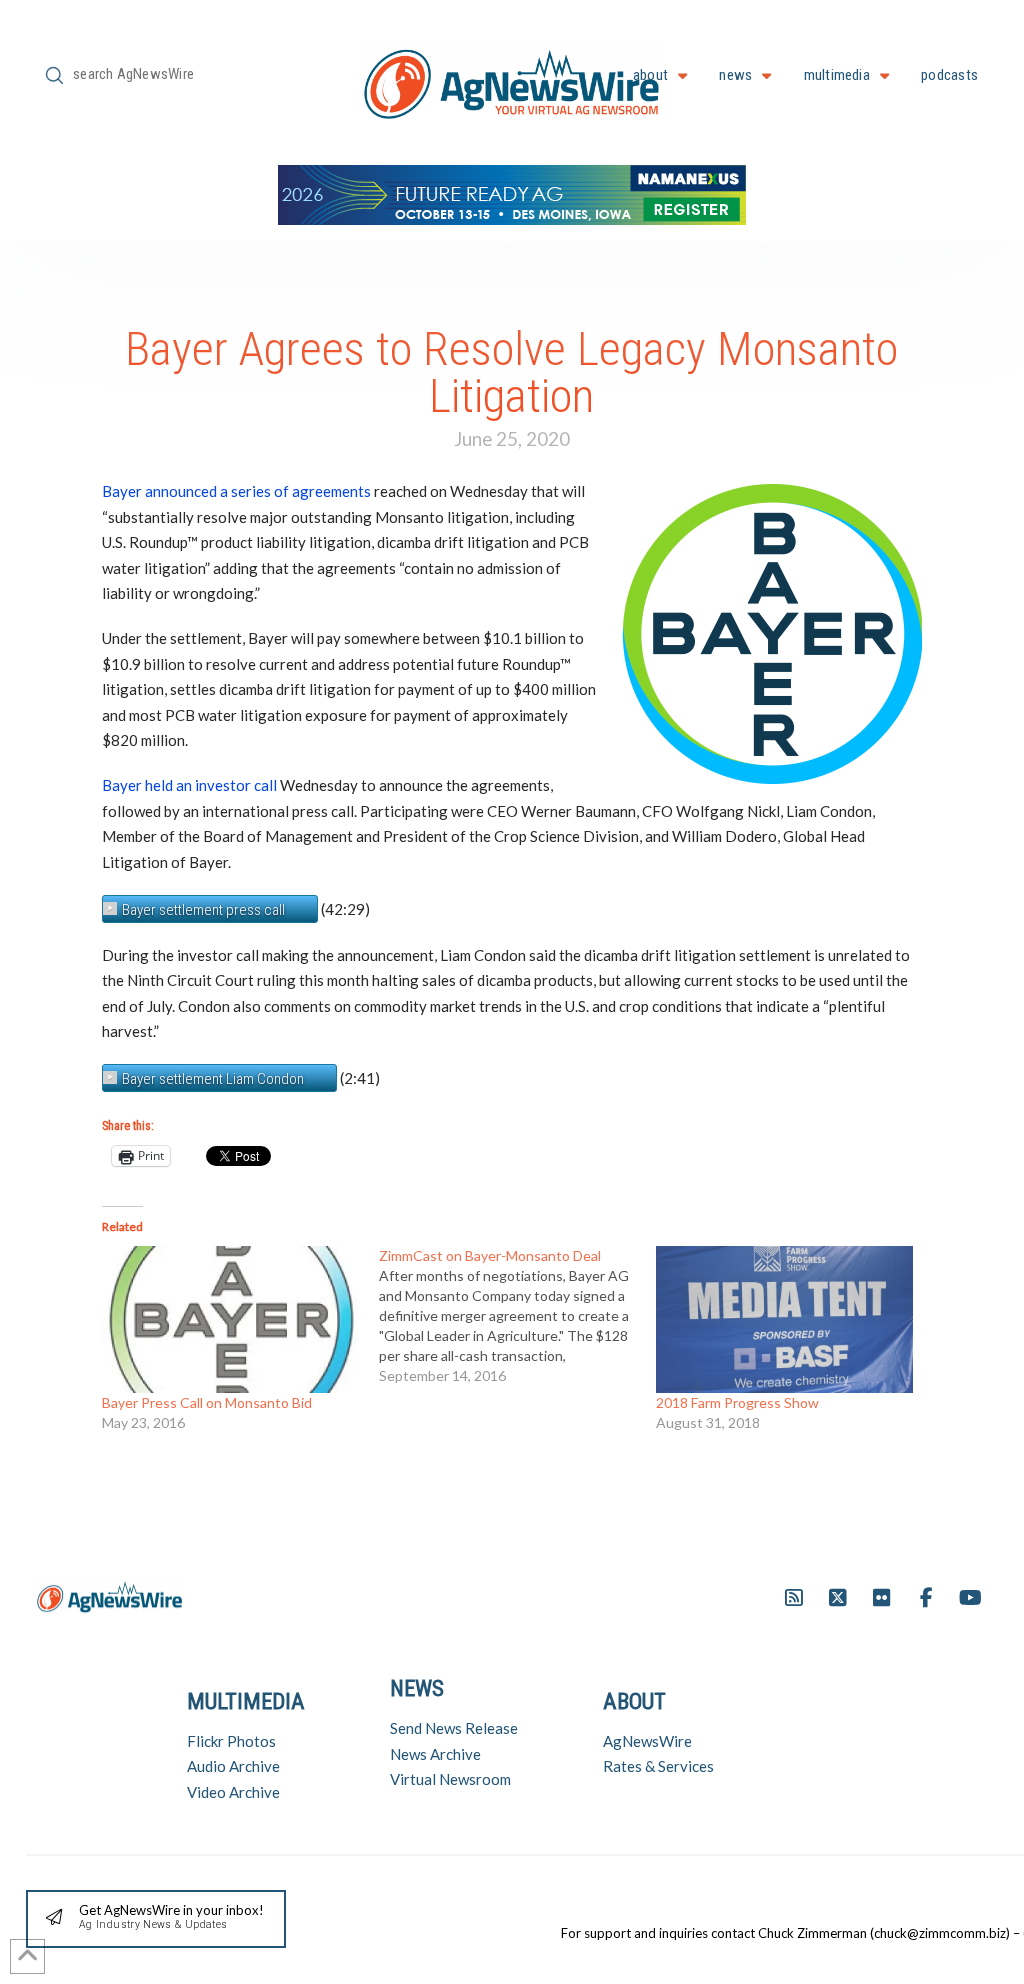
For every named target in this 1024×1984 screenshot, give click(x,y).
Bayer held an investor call (189, 785)
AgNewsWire (647, 1741)
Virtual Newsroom (450, 1779)
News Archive (435, 1754)
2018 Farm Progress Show (737, 1402)
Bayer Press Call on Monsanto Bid (207, 1402)
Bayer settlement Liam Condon (213, 1079)
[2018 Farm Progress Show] (784, 1319)
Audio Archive (233, 1766)
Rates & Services (658, 1766)
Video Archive (233, 1792)
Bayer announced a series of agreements (236, 491)
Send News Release (454, 1728)
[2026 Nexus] (512, 192)
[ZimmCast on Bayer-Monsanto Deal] (517, 1316)
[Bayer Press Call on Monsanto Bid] (230, 1319)
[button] (156, 1919)
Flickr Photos (231, 1741)
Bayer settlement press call (203, 910)
